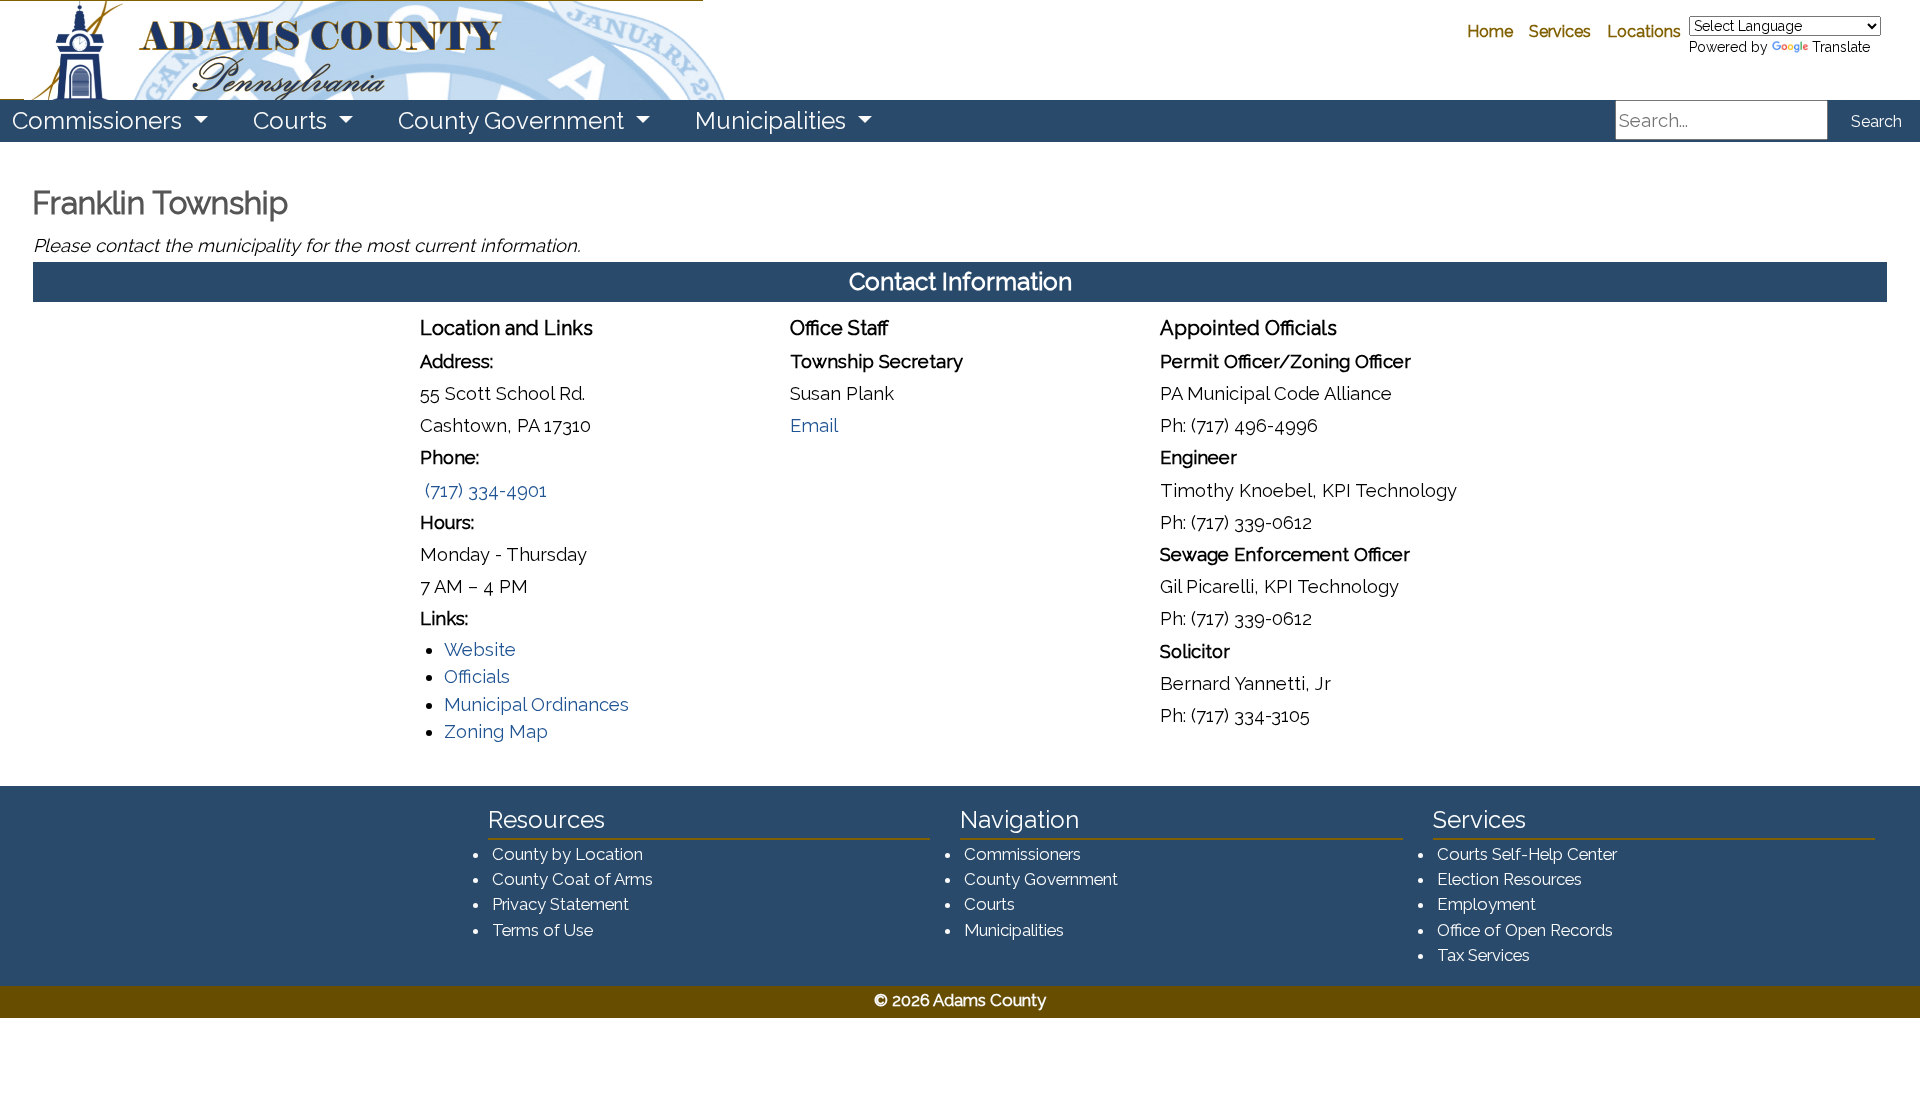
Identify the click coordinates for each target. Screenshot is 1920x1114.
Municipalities (1014, 930)
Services (1560, 31)
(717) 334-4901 (483, 490)
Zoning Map (496, 731)
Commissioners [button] (100, 120)
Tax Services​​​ (1483, 955)
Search (1876, 121)
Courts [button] (293, 120)
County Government (1041, 879)
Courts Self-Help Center (1527, 854)
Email (814, 425)
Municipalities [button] (773, 120)
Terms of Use (542, 930)
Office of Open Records (1525, 930)
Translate (1841, 47)
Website (480, 649)
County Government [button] (514, 120)
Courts (989, 904)
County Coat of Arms (572, 879)
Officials (477, 676)
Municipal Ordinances (536, 704)
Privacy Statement (560, 904)
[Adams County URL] (351, 50)
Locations (1644, 31)
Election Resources (1509, 879)
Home (1490, 31)
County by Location (567, 854)
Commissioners (1022, 854)
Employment (1486, 904)
